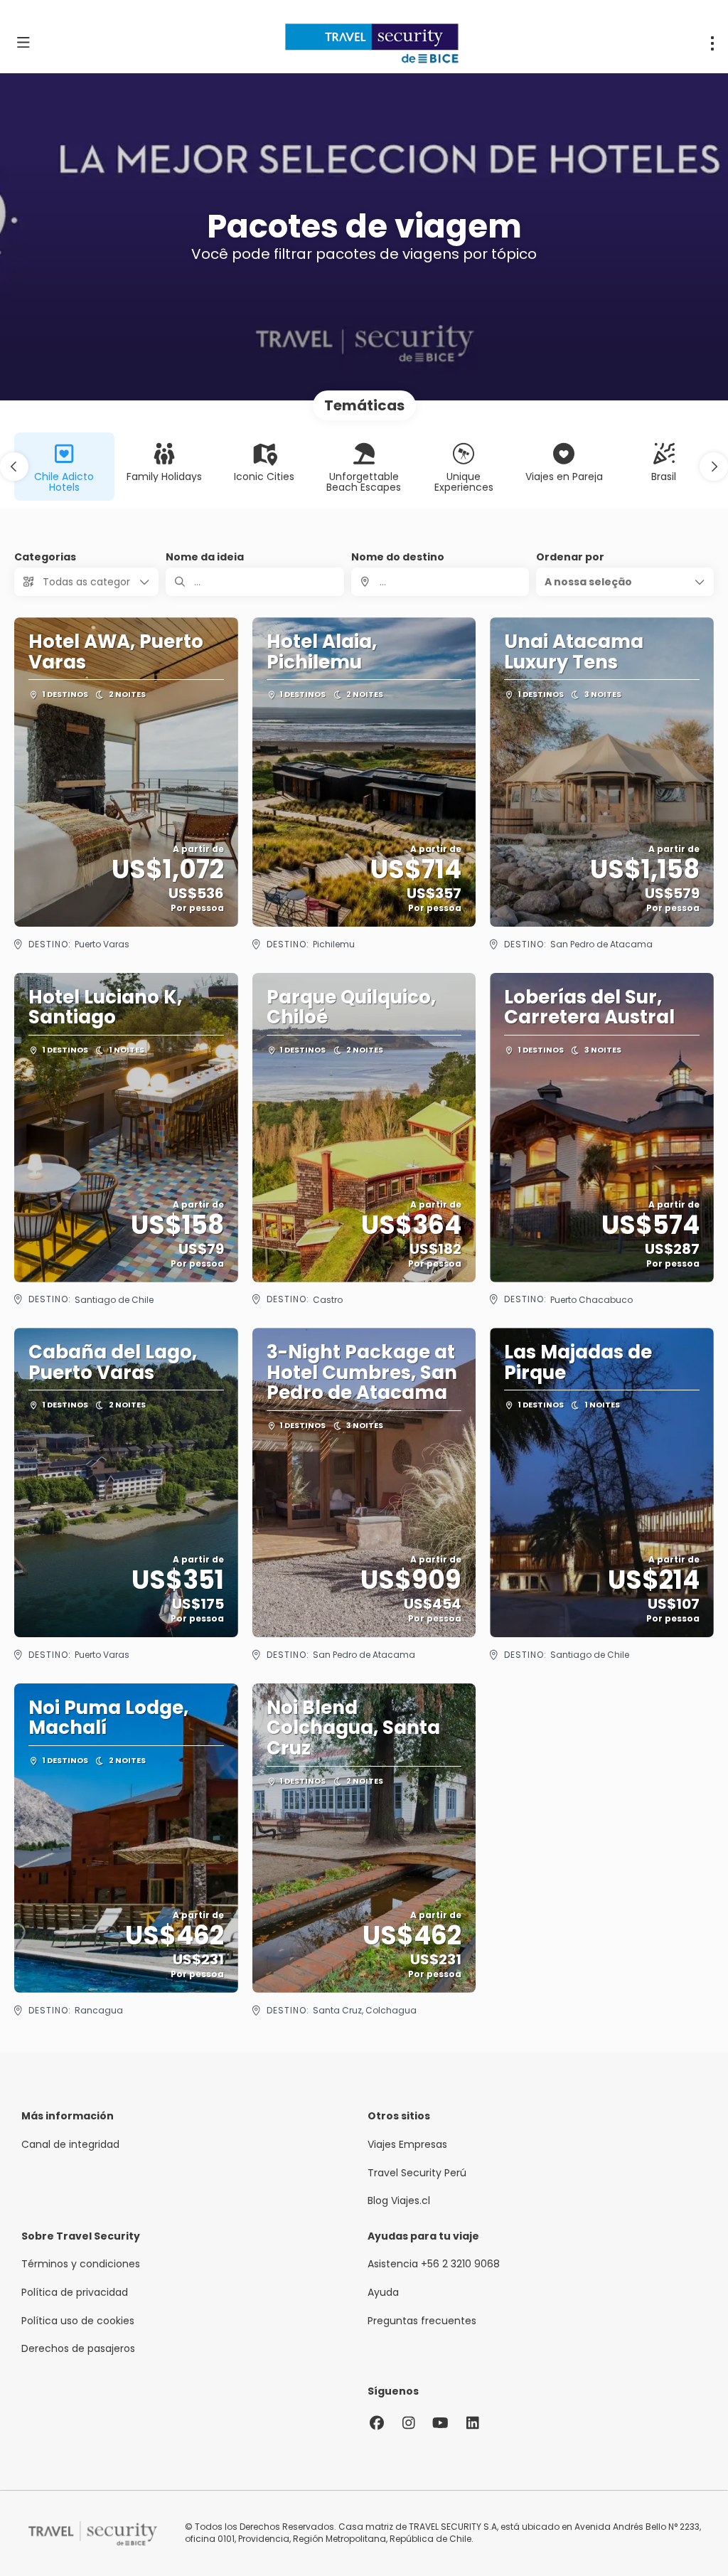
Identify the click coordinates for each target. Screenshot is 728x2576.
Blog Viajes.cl (399, 2201)
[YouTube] (440, 2423)
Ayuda (383, 2293)
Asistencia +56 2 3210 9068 (434, 2264)
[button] (14, 467)
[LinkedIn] (472, 2423)
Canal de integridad (70, 2145)
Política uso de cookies (78, 2321)
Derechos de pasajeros (78, 2349)
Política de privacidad (75, 2293)
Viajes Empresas (407, 2145)
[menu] (712, 43)
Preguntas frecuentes (422, 2321)
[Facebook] (376, 2423)
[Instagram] (408, 2423)
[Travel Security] (92, 2534)
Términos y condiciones (81, 2264)
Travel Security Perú (417, 2173)
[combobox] (440, 582)
